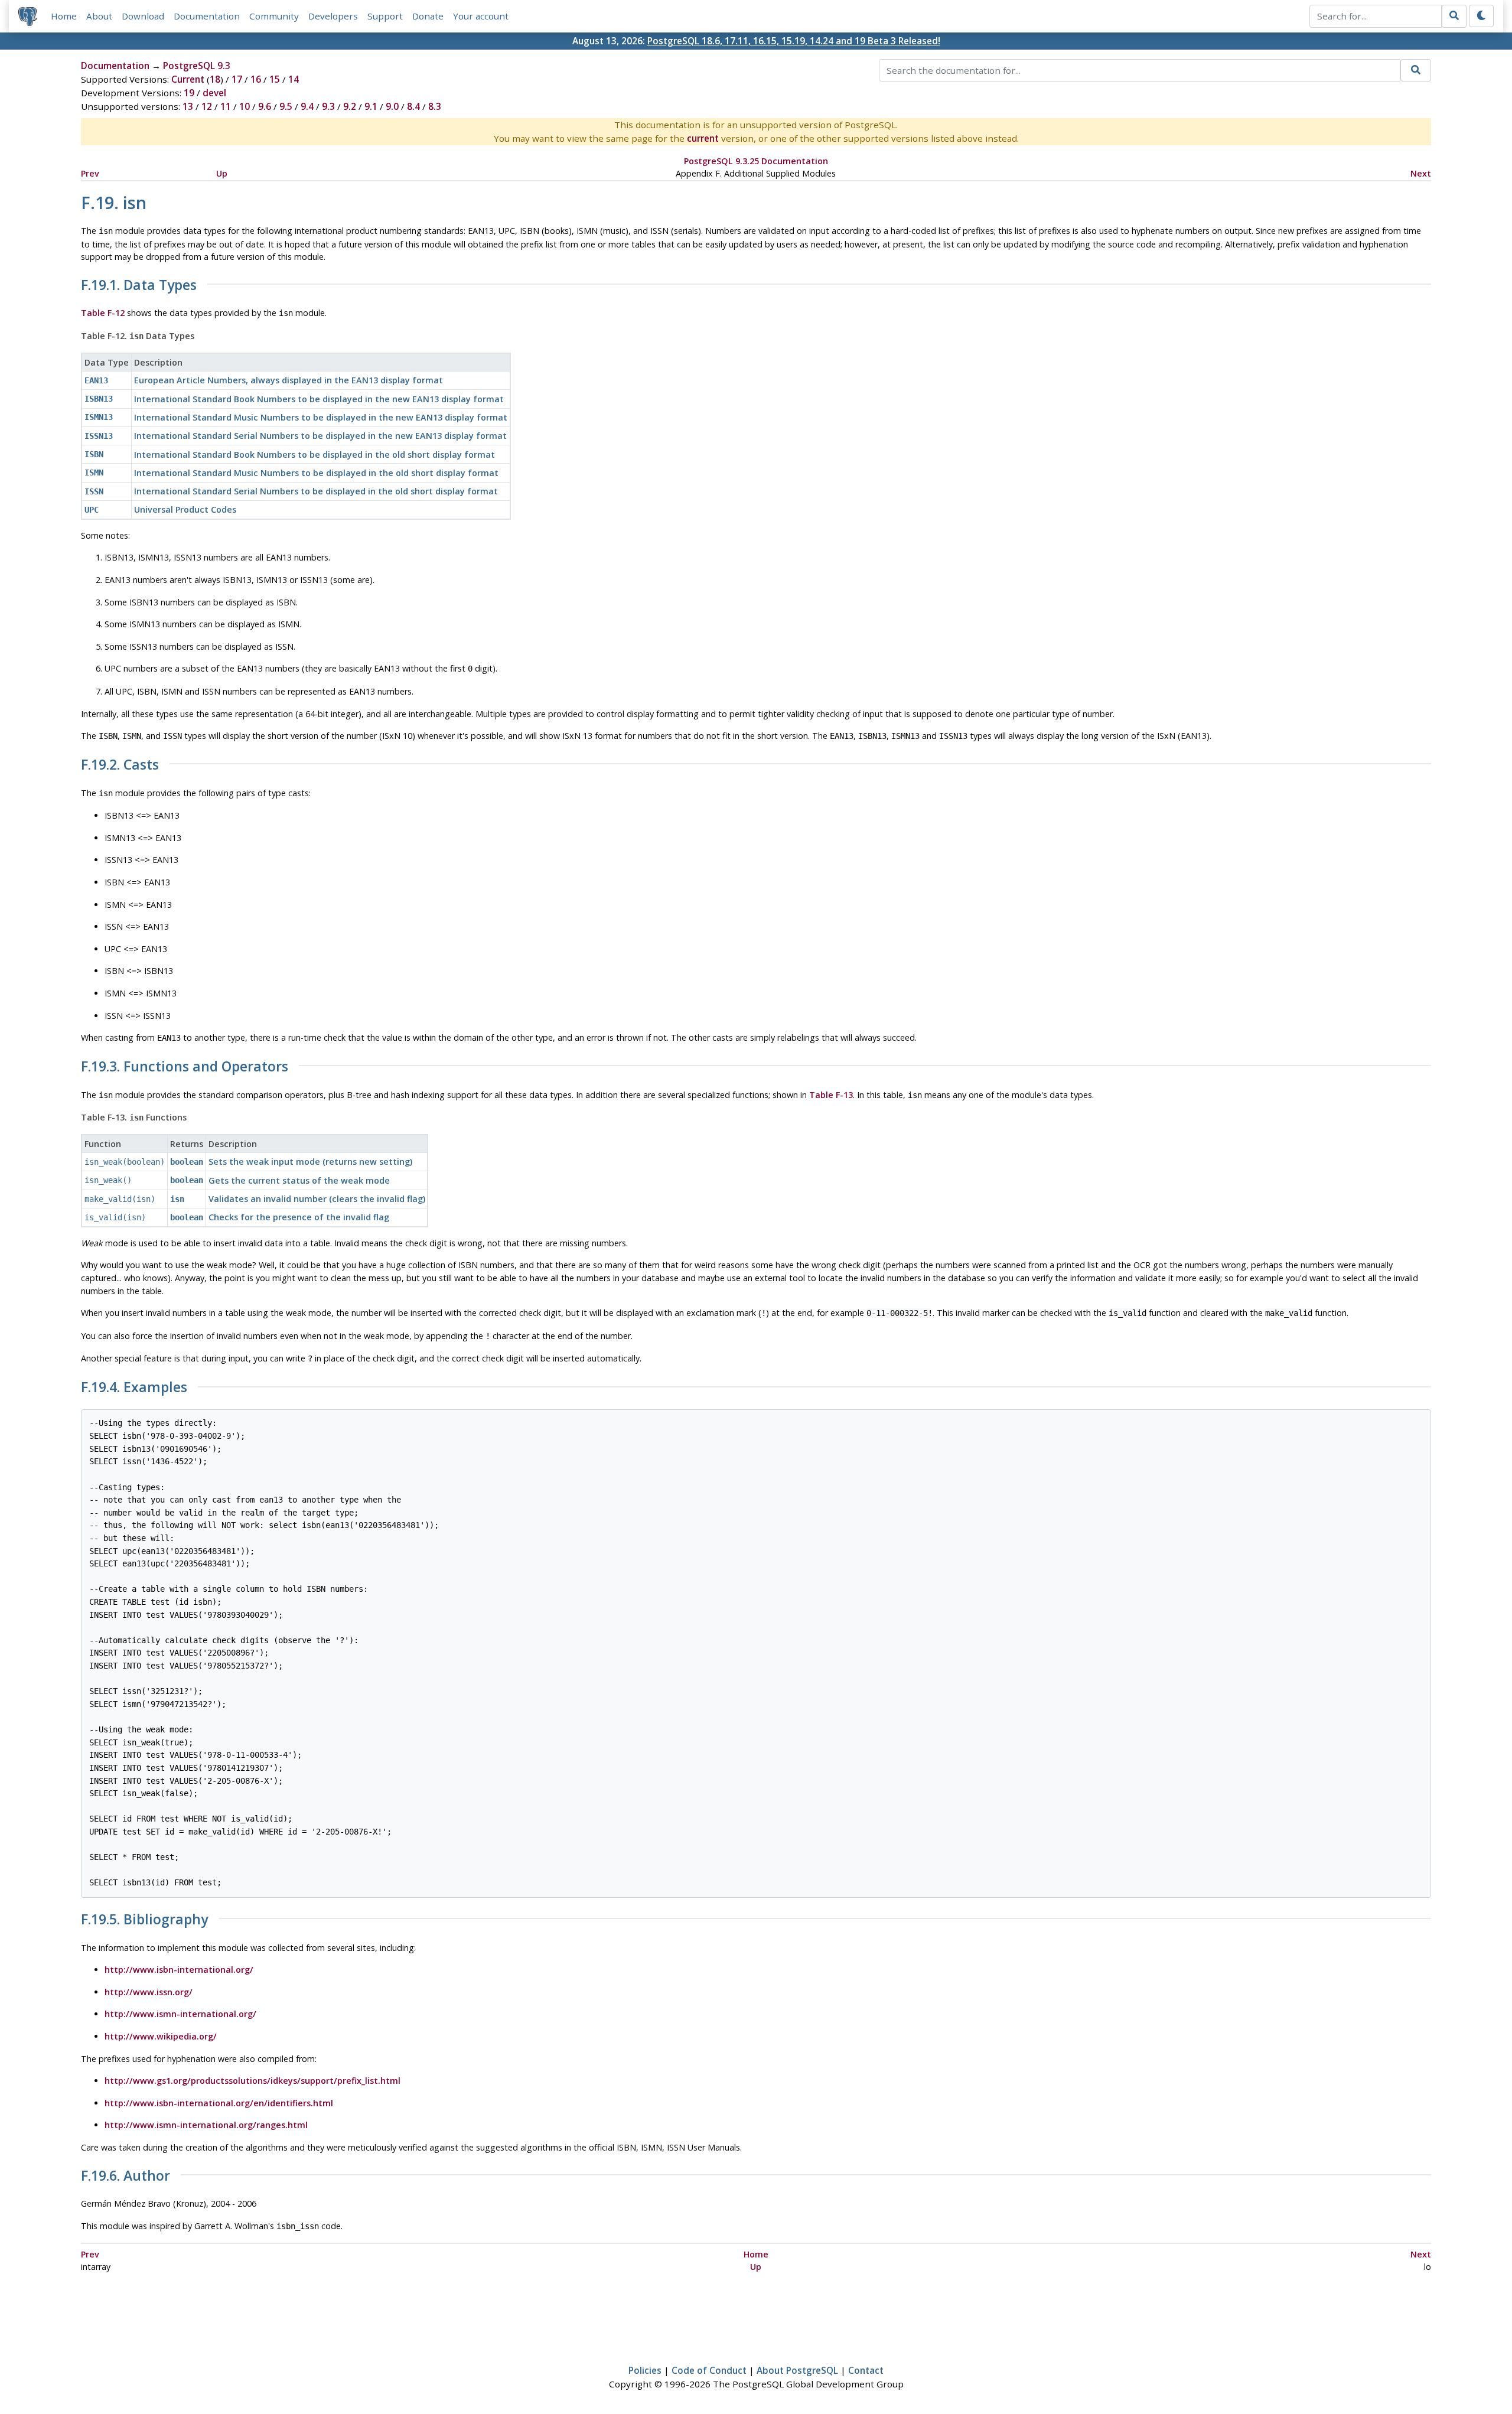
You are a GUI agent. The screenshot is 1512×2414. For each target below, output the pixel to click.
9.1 (371, 106)
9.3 (328, 106)
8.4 (413, 106)
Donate (428, 16)
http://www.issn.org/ (149, 1992)
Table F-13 (831, 1095)
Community (274, 16)
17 (237, 79)
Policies (645, 2370)
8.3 (435, 106)
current (703, 138)
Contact (866, 2370)
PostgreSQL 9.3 (197, 66)
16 (256, 79)
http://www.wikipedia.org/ (161, 2036)
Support (385, 16)
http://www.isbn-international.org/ (179, 1970)
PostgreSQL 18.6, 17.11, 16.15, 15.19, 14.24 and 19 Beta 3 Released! (794, 41)
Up (222, 173)
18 (215, 79)
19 (189, 93)
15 (275, 79)
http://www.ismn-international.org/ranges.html (206, 2125)
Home (64, 16)
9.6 (265, 106)
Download (143, 16)
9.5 (286, 106)
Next (1421, 173)
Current (188, 79)
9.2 (350, 106)
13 (188, 106)
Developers (333, 16)
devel (214, 93)
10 (245, 106)
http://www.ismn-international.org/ (180, 2014)
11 (226, 106)
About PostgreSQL (797, 2370)
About (99, 16)
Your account (481, 16)
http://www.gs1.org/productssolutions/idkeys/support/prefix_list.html (252, 2081)
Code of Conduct (709, 2370)
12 (207, 106)
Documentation (207, 16)
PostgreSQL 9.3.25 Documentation (756, 161)
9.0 (392, 106)
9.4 (307, 106)
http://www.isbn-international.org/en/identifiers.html (219, 2103)
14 (294, 79)
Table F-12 (103, 313)
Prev (90, 173)
